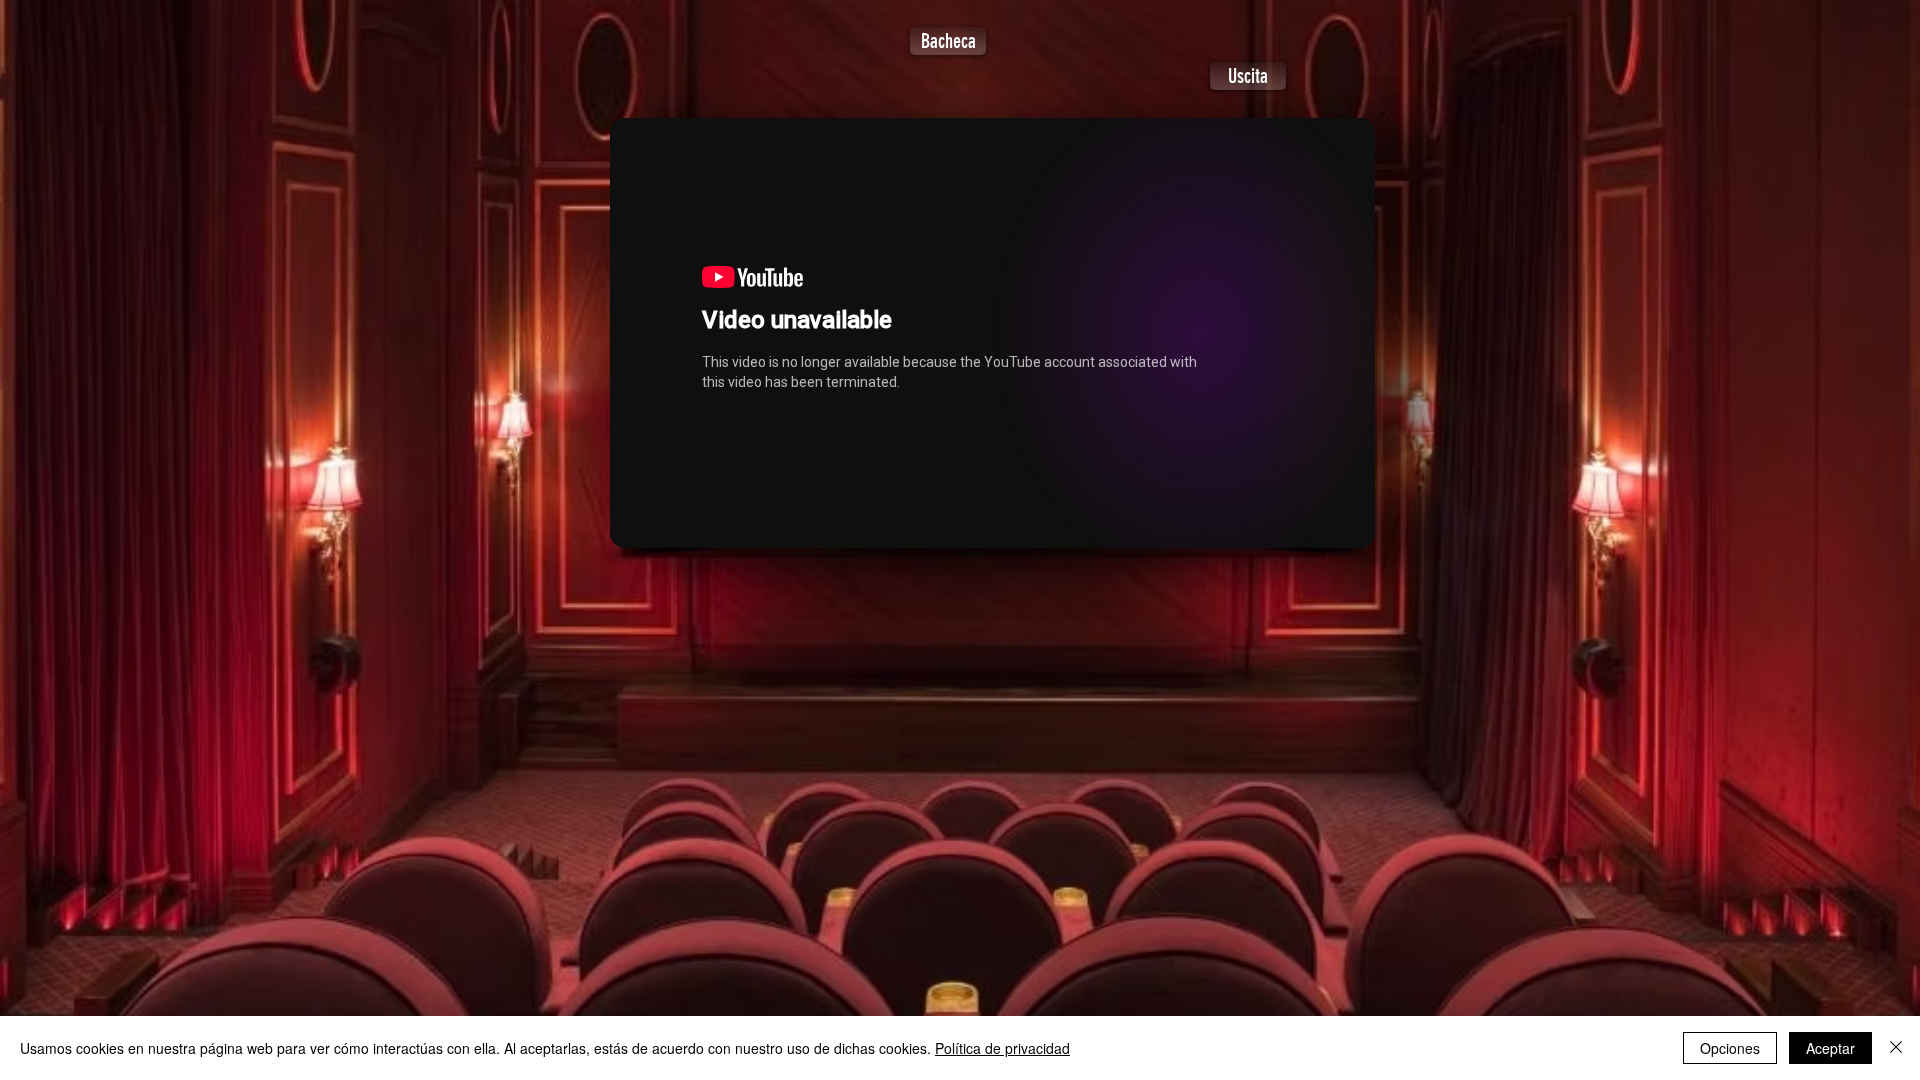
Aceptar (1830, 1048)
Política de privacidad (1002, 1048)
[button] (1248, 76)
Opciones (1730, 1048)
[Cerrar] (1896, 1048)
